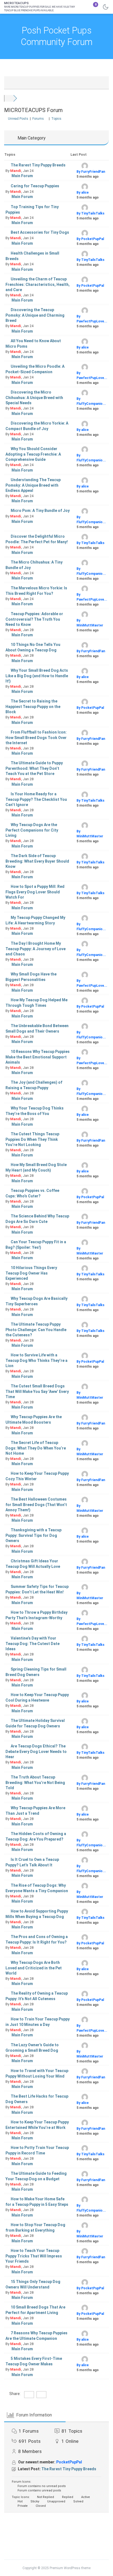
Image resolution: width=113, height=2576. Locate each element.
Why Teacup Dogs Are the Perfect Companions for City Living (32, 830)
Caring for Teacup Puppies (35, 186)
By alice (83, 193)
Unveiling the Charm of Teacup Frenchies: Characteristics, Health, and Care (38, 284)
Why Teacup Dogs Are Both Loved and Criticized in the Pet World (34, 1968)
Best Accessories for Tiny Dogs (40, 232)
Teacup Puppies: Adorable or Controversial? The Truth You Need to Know (34, 619)
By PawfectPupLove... (92, 319)
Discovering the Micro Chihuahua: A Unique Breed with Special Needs (34, 398)
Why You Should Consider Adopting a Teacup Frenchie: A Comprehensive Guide (33, 454)
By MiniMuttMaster (90, 623)
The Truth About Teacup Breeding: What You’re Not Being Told (35, 1782)
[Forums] (9, 98)
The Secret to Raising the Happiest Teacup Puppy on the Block (33, 706)
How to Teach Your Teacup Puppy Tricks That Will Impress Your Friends (34, 2256)
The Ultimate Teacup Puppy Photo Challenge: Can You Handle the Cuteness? (36, 1330)
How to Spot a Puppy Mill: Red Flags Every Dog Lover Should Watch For (35, 892)
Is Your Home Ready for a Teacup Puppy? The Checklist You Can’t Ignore (36, 799)
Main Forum (22, 176)
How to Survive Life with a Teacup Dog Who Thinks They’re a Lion (36, 1360)
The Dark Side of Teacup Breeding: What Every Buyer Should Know (37, 861)
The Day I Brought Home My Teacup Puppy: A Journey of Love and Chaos (36, 949)
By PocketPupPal (90, 239)
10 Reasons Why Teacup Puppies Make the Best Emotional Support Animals (38, 1057)
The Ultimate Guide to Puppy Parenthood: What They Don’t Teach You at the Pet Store (34, 768)
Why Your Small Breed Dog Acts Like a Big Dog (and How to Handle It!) (37, 676)
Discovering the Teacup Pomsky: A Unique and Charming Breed (35, 315)
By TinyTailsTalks (91, 213)
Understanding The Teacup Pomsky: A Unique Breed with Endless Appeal (33, 485)
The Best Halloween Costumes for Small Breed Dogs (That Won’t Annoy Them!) (36, 1505)
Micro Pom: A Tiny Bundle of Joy (40, 511)
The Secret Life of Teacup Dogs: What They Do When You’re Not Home (36, 1448)
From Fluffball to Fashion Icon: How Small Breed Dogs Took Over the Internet (36, 738)
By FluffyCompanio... (91, 401)
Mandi (16, 171)
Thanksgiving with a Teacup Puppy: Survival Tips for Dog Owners (33, 1535)
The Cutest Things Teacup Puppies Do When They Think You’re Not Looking (32, 1139)
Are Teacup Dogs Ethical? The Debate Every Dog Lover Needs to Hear (36, 1751)
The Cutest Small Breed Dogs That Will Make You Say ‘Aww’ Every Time (37, 1391)
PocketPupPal (69, 2462)
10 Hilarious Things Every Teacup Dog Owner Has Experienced (31, 1273)
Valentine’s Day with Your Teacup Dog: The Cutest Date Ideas (33, 1644)
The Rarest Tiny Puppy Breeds (38, 165)
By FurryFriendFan (91, 172)
